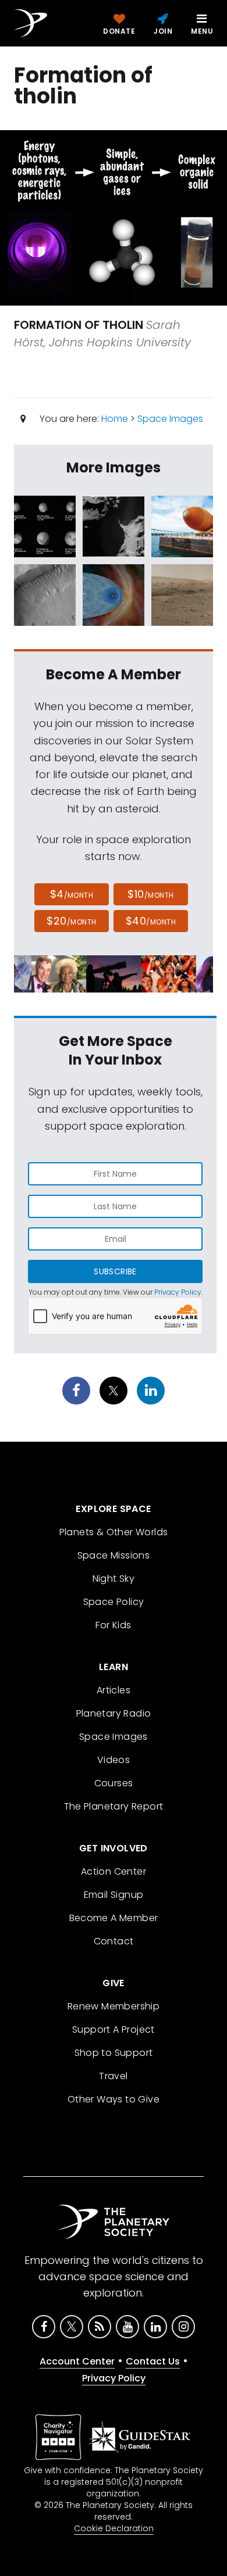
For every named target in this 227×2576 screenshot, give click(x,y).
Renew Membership (114, 2006)
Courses (114, 1783)
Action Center (114, 1871)
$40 (151, 921)
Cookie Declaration (114, 2528)
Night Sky (114, 1579)
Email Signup (114, 1895)
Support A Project (114, 2029)
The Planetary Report (114, 1806)
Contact (114, 1941)
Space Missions (114, 1555)
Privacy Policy (178, 1292)
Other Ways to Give (114, 2099)
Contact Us (153, 2361)
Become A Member (114, 1918)
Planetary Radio (114, 1713)
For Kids (113, 1625)
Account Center (77, 2361)
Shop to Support (114, 2053)
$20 (71, 921)
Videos (114, 1760)
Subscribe (115, 1271)
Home (115, 419)
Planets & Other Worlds (114, 1532)
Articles (114, 1690)
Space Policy (114, 1602)
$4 (72, 894)
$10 (150, 894)
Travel (113, 2076)
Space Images (170, 419)
